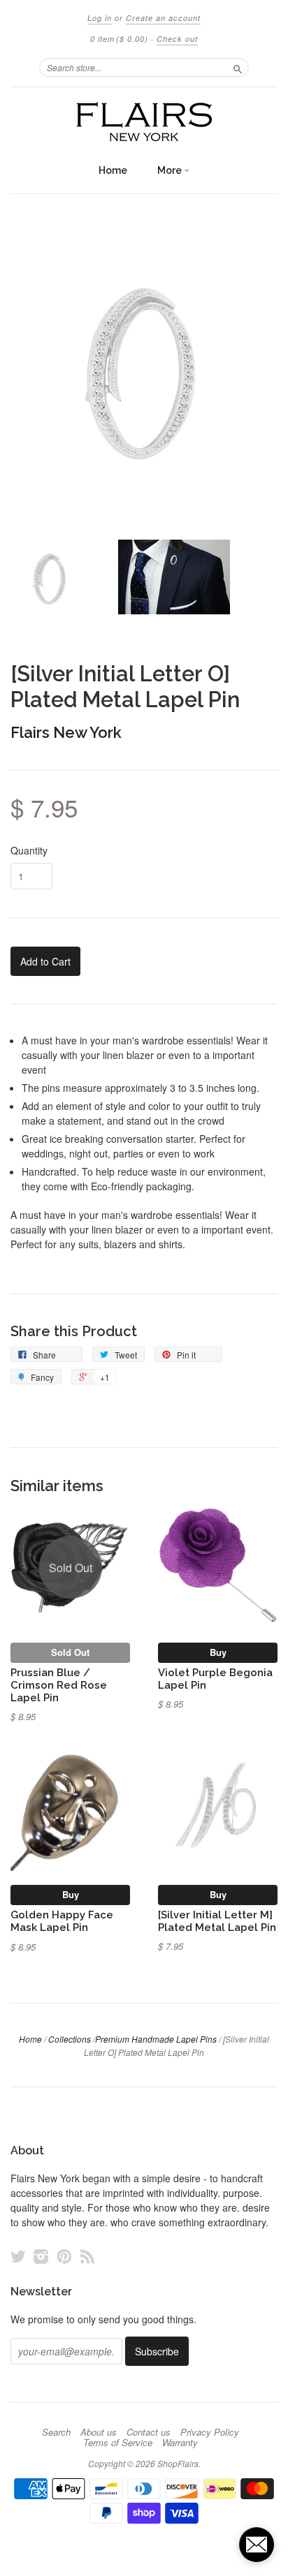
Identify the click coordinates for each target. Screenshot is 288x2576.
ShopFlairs (178, 2463)
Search (56, 2432)
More (171, 170)
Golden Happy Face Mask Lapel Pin (62, 1921)
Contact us (149, 2432)
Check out (177, 39)
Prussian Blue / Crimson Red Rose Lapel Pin (59, 1685)
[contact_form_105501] (257, 2545)
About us (99, 2432)
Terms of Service (118, 2443)
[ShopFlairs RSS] (87, 2256)
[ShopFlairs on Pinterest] (64, 2256)
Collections (70, 2039)
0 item (119, 39)
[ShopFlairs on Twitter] (18, 2256)
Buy (218, 1652)
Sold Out (70, 1652)
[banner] (144, 122)
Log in (100, 18)
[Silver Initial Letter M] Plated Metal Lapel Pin (217, 1921)
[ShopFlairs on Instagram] (41, 2256)
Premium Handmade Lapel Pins (156, 2039)
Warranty (180, 2443)
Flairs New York (66, 732)
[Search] (238, 67)
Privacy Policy (210, 2432)
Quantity (29, 850)
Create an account (163, 18)
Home (113, 170)
